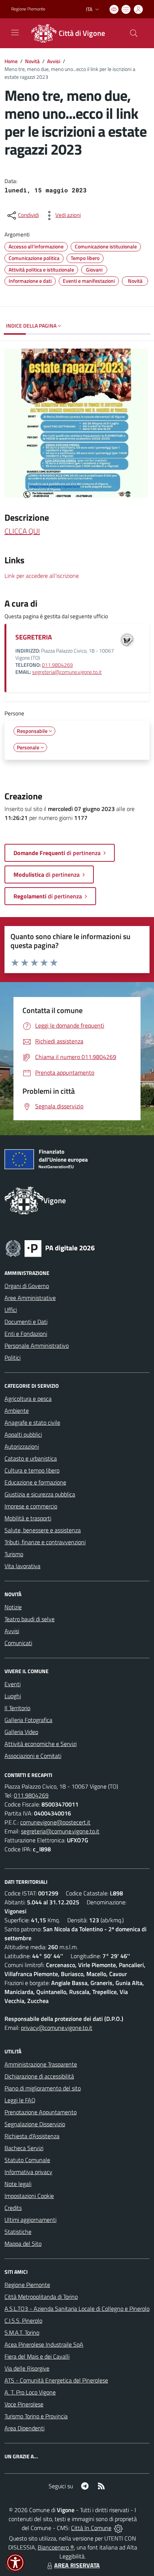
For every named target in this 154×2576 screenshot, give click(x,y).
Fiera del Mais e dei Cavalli (37, 2356)
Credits (13, 2208)
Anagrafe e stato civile (32, 1422)
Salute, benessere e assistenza (43, 1530)
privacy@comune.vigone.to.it (57, 2028)
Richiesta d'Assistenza (32, 2136)
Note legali (18, 2184)
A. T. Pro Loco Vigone (30, 2392)
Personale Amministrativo (37, 1346)
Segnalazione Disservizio (35, 2124)
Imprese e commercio (31, 1506)
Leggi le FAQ (20, 2100)
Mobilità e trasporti (28, 1518)
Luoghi (13, 1696)
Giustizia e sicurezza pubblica (40, 1494)
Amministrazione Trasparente (41, 2064)
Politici (13, 1357)
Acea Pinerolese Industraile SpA (44, 2344)
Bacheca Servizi (24, 2148)
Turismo (14, 1554)
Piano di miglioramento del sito (43, 2088)
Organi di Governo (27, 1286)
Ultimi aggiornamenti (30, 2220)
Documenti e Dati (26, 1322)
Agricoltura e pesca (28, 1399)
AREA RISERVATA (77, 2565)
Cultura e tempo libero (32, 1470)
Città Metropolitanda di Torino (41, 2297)
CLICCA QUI (22, 531)
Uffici (11, 1310)
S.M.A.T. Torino (22, 2332)
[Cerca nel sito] (134, 33)
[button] (15, 2563)
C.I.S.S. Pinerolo (23, 2320)
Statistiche (18, 2232)
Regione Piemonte (28, 9)
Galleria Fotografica (28, 1720)
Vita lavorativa (22, 1566)
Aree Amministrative (30, 1298)
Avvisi (54, 61)
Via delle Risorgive (27, 2368)
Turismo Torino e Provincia (36, 2416)
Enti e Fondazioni (26, 1334)
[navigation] (15, 32)
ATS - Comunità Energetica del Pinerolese (56, 2380)
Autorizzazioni (22, 1446)
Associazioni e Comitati (33, 1756)
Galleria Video (21, 1732)
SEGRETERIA (34, 637)
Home (11, 61)
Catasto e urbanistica (31, 1458)
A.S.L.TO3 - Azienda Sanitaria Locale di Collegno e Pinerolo (77, 2309)
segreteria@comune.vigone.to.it (67, 672)
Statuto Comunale (27, 2160)
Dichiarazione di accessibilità (39, 2076)
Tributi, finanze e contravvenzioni (45, 1542)
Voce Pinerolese (24, 2404)
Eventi (13, 1684)
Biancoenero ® (56, 2547)
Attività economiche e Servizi (41, 1744)
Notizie (13, 1607)
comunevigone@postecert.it (55, 1822)
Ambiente (17, 1411)
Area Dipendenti (24, 2428)
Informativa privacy (28, 2172)
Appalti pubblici (23, 1434)
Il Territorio (17, 1708)
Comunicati (18, 1643)
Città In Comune (91, 2528)
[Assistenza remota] (118, 2528)
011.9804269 (57, 665)
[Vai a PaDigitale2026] (50, 1248)
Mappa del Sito (23, 2244)
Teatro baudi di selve (30, 1619)
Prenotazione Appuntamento (41, 2112)
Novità (32, 61)
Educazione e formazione (35, 1482)
